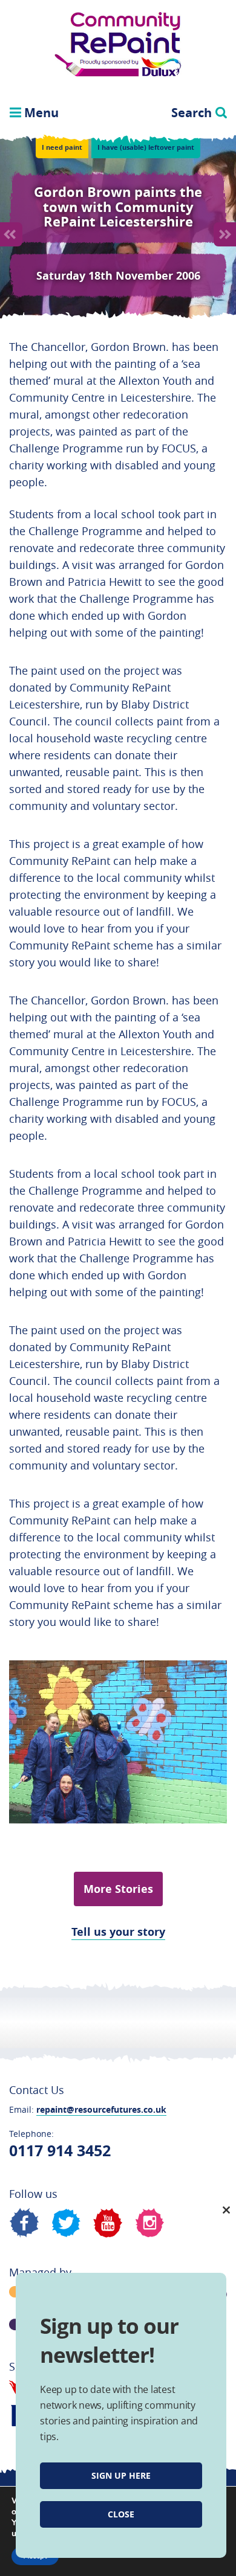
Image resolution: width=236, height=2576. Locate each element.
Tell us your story (118, 1932)
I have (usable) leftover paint (146, 147)
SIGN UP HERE (121, 2475)
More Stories (118, 1889)
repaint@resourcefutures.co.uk (101, 2109)
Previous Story (11, 234)
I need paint (62, 147)
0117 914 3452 (60, 2150)
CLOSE (121, 2514)
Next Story (225, 234)
